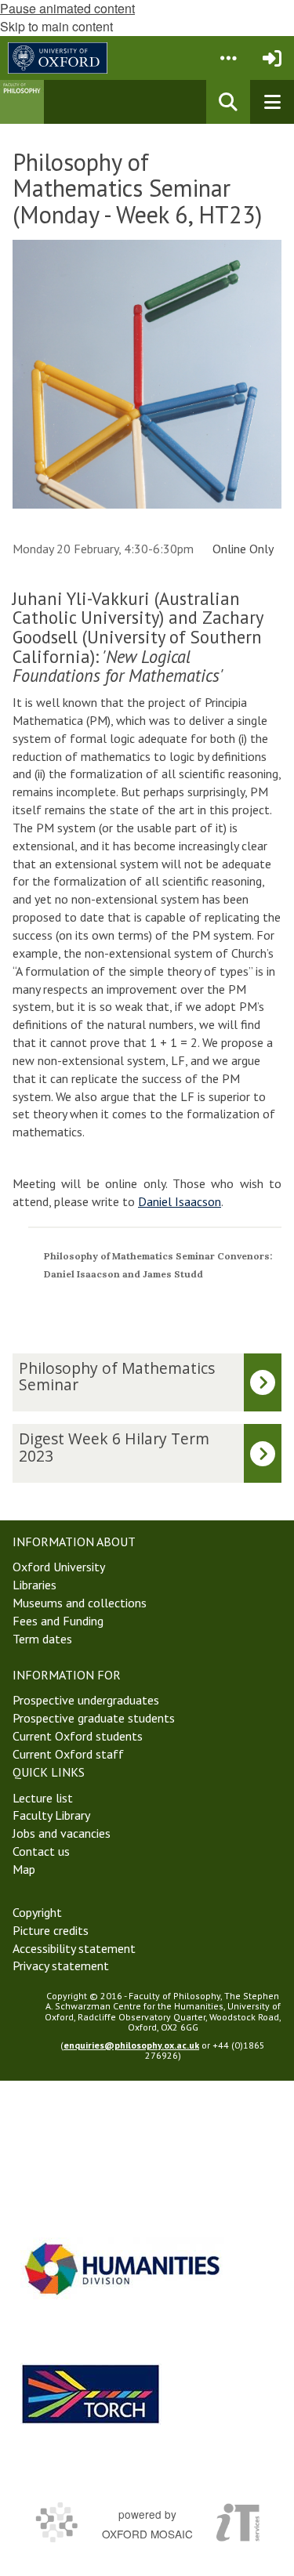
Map (24, 1869)
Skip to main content (56, 26)
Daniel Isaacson (180, 1201)
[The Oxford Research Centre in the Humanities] (91, 2394)
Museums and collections (80, 1603)
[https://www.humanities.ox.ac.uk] (122, 2268)
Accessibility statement (74, 1948)
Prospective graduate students (94, 1718)
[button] (228, 58)
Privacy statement (61, 1966)
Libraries (34, 1585)
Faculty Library (51, 1815)
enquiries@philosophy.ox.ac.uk (131, 2045)
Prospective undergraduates (86, 1700)
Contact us (41, 1851)
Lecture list (43, 1798)
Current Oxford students (78, 1736)
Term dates (42, 1639)
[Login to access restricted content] (272, 58)
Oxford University (59, 1567)
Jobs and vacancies (62, 1833)
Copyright (37, 1912)
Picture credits (51, 1930)
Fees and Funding (58, 1621)
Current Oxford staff (68, 1754)
